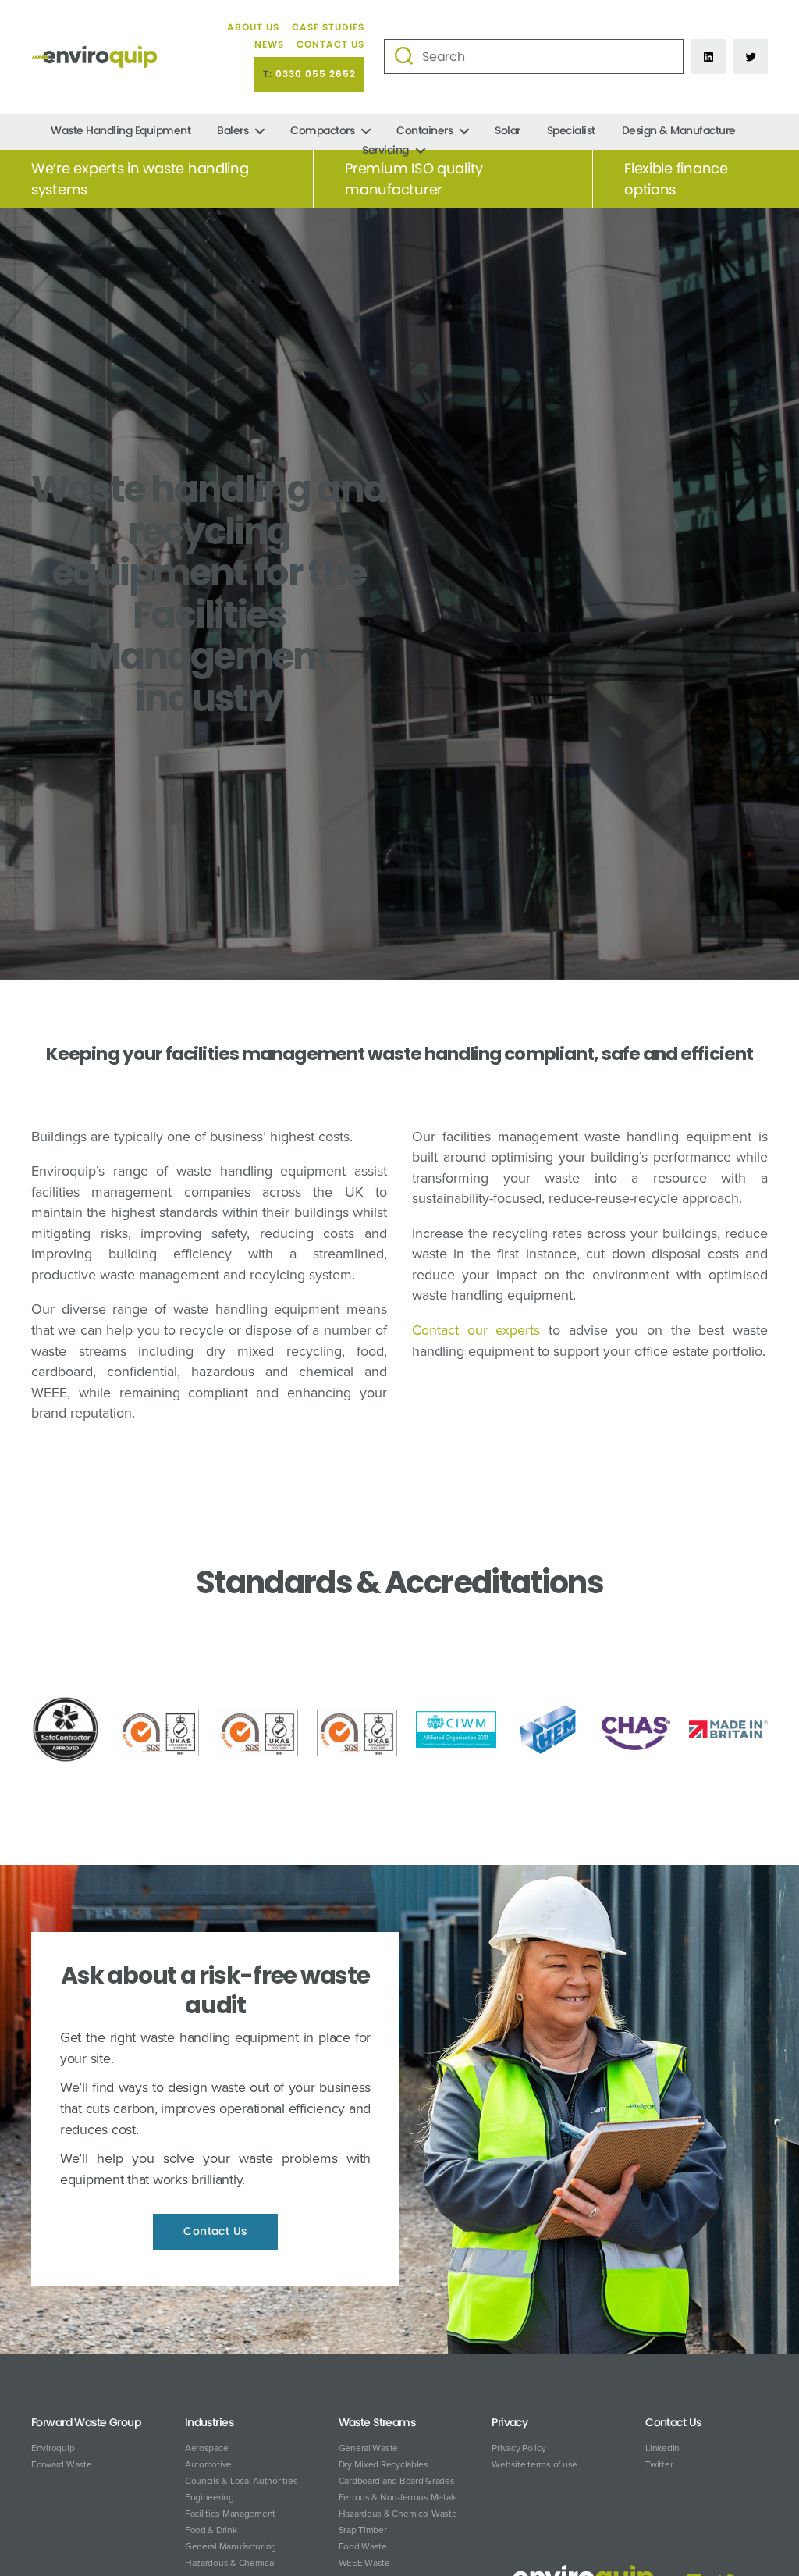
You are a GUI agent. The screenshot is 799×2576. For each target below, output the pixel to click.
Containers (424, 131)
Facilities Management (230, 2514)
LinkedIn (662, 2448)
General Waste (369, 2448)
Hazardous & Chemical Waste (398, 2514)
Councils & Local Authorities (241, 2481)
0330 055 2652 (316, 74)
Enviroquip (53, 2448)
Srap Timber (363, 2530)
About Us (253, 27)
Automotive (208, 2464)
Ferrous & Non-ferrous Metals (398, 2497)
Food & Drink (211, 2530)
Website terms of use (534, 2464)
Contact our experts (476, 1330)
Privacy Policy (518, 2448)
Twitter (659, 2464)
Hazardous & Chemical (231, 2563)
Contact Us (330, 44)
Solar (508, 131)
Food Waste (363, 2546)
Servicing (385, 150)
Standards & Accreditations (399, 1582)
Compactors (322, 131)
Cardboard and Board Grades (397, 2481)
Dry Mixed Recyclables (384, 2464)
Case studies (328, 27)
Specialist (571, 131)
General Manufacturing (231, 2546)
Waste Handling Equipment (121, 131)
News (269, 44)
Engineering (210, 2497)
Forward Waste (62, 2464)
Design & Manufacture (679, 131)
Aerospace (207, 2448)
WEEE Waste (364, 2563)
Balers (233, 131)
